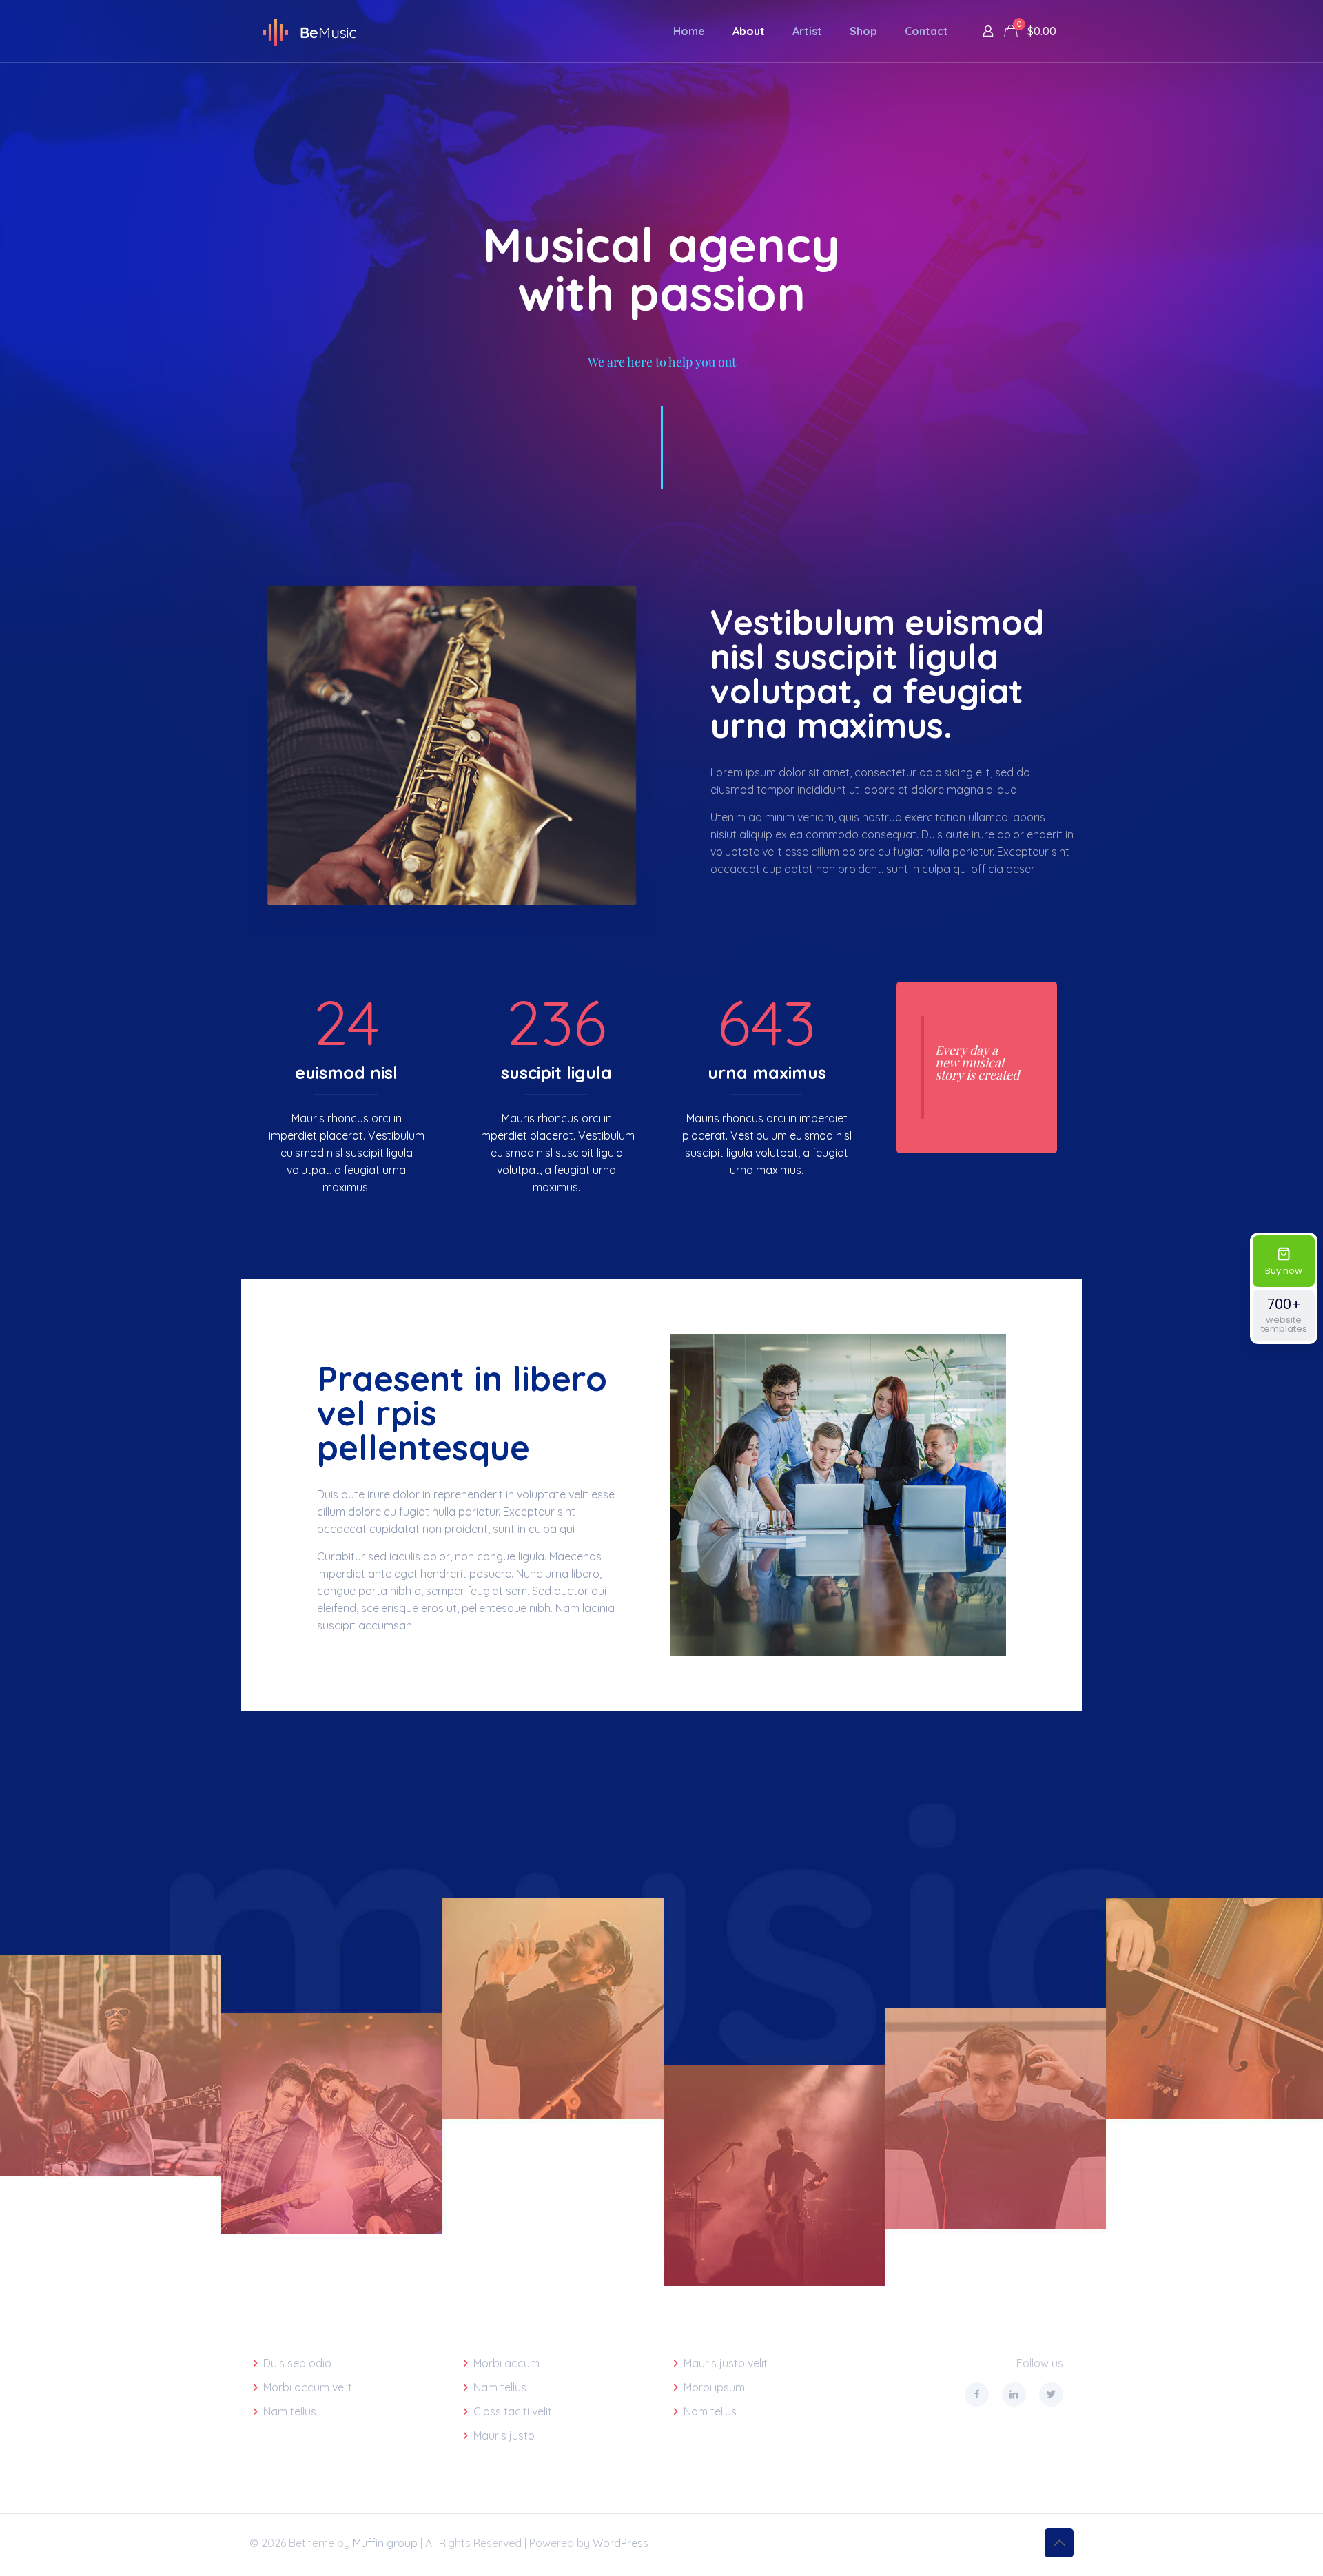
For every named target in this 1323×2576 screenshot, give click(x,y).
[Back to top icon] (1059, 2543)
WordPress (621, 2543)
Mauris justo (504, 2435)
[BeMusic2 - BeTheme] (310, 31)
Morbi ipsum (714, 2387)
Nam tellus (290, 2411)
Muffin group (385, 2543)
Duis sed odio (297, 2363)
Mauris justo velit (726, 2363)
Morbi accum (506, 2363)
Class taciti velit (513, 2411)
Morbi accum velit (308, 2387)
